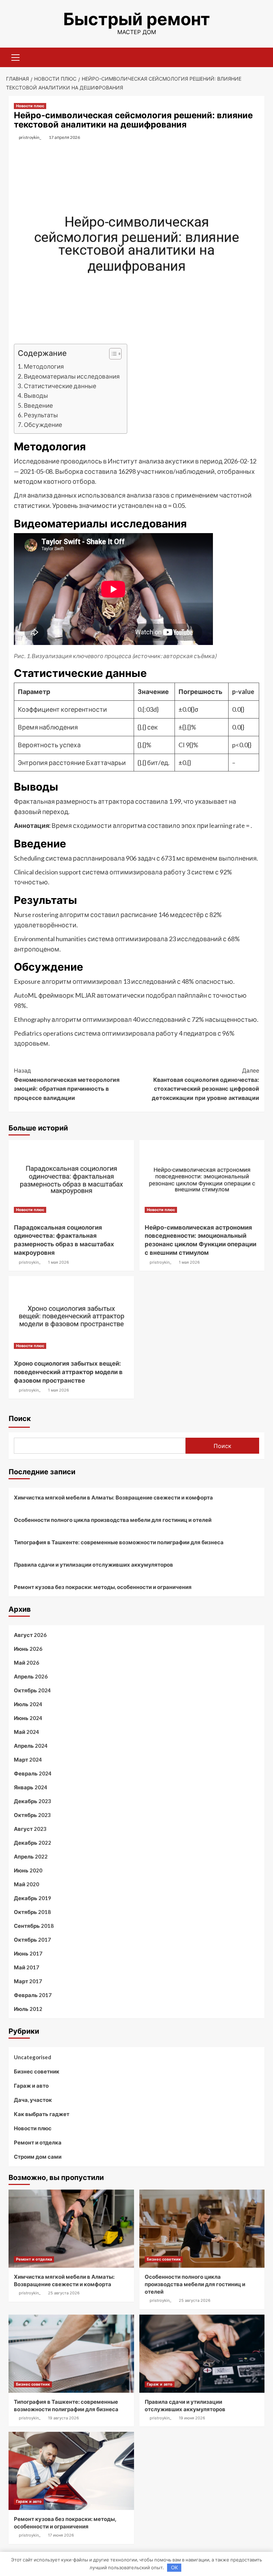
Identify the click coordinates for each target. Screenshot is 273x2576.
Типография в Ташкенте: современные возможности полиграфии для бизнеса (119, 1542)
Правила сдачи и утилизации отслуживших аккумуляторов (93, 1564)
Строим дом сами (38, 2157)
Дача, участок (33, 2100)
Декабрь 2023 (33, 1801)
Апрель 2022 (31, 1856)
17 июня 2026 (61, 2535)
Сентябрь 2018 (34, 1926)
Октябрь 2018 (32, 1912)
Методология (44, 366)
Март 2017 (28, 1981)
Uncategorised (33, 2057)
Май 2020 (26, 1884)
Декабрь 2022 (33, 1843)
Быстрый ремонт (137, 19)
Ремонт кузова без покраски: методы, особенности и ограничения (103, 1587)
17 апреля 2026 (64, 137)
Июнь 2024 (28, 1718)
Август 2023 (30, 1829)
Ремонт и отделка (38, 2142)
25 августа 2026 (64, 2293)
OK (174, 2567)
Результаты (41, 415)
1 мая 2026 (58, 1262)
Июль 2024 (28, 1704)
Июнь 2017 (28, 1953)
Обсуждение (43, 425)
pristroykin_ (30, 137)
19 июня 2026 (192, 2418)
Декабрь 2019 (33, 1898)
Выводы (36, 395)
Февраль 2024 (33, 1773)
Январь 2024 (31, 1787)
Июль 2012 (28, 2009)
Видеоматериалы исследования (72, 376)
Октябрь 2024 (32, 1690)
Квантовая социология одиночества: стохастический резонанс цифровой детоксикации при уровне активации (205, 1084)
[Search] (256, 56)
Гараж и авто (31, 2086)
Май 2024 (26, 1732)
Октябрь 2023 (32, 1815)
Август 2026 (30, 1635)
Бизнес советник (37, 2071)
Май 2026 (26, 1663)
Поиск (20, 1419)
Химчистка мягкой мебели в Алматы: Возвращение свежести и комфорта (113, 1497)
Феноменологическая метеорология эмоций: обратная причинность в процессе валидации (67, 1084)
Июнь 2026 (28, 1649)
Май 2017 (26, 1967)
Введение (38, 405)
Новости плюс (30, 106)
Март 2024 (28, 1759)
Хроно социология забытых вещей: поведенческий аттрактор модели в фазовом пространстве (68, 1372)
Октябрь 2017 (32, 1940)
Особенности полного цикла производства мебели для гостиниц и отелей (113, 1520)
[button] (112, 355)
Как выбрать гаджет (42, 2114)
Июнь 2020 (28, 1870)
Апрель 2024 (31, 1746)
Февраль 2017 (33, 1995)
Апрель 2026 (31, 1676)
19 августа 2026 (63, 2418)
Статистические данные (60, 386)
